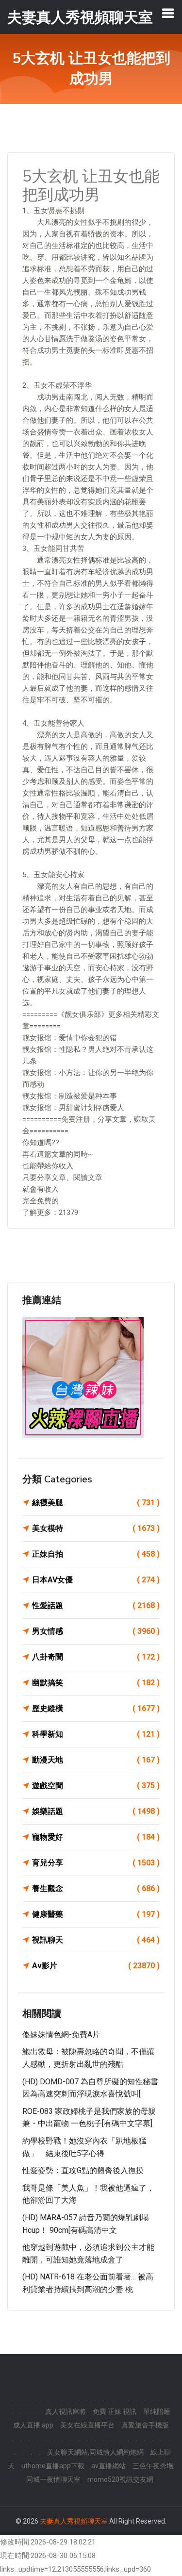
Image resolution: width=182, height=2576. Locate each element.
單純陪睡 (157, 2411)
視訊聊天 (96, 1940)
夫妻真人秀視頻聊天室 (74, 2521)
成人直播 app (33, 2425)
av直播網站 (108, 2466)
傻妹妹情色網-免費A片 (61, 2035)
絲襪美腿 (96, 1503)
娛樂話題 (96, 1811)
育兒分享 (96, 1863)
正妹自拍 (96, 1554)
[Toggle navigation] (168, 13)
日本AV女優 (96, 1580)
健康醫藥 (96, 1914)
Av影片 (96, 1966)
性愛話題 (96, 1605)
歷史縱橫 (96, 1708)
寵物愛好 (96, 1837)
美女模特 (96, 1528)
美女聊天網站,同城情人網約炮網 (95, 2452)
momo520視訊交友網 (120, 2479)
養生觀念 (96, 1888)
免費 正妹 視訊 (115, 2411)
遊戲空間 (96, 1786)
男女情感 (96, 1631)
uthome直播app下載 (53, 2466)
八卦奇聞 (96, 1657)
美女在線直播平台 (87, 2425)
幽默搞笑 (96, 1683)
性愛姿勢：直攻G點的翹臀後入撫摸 (83, 2170)
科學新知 (96, 1734)
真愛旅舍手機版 (145, 2425)
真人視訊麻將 (66, 2411)
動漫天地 (96, 1760)
